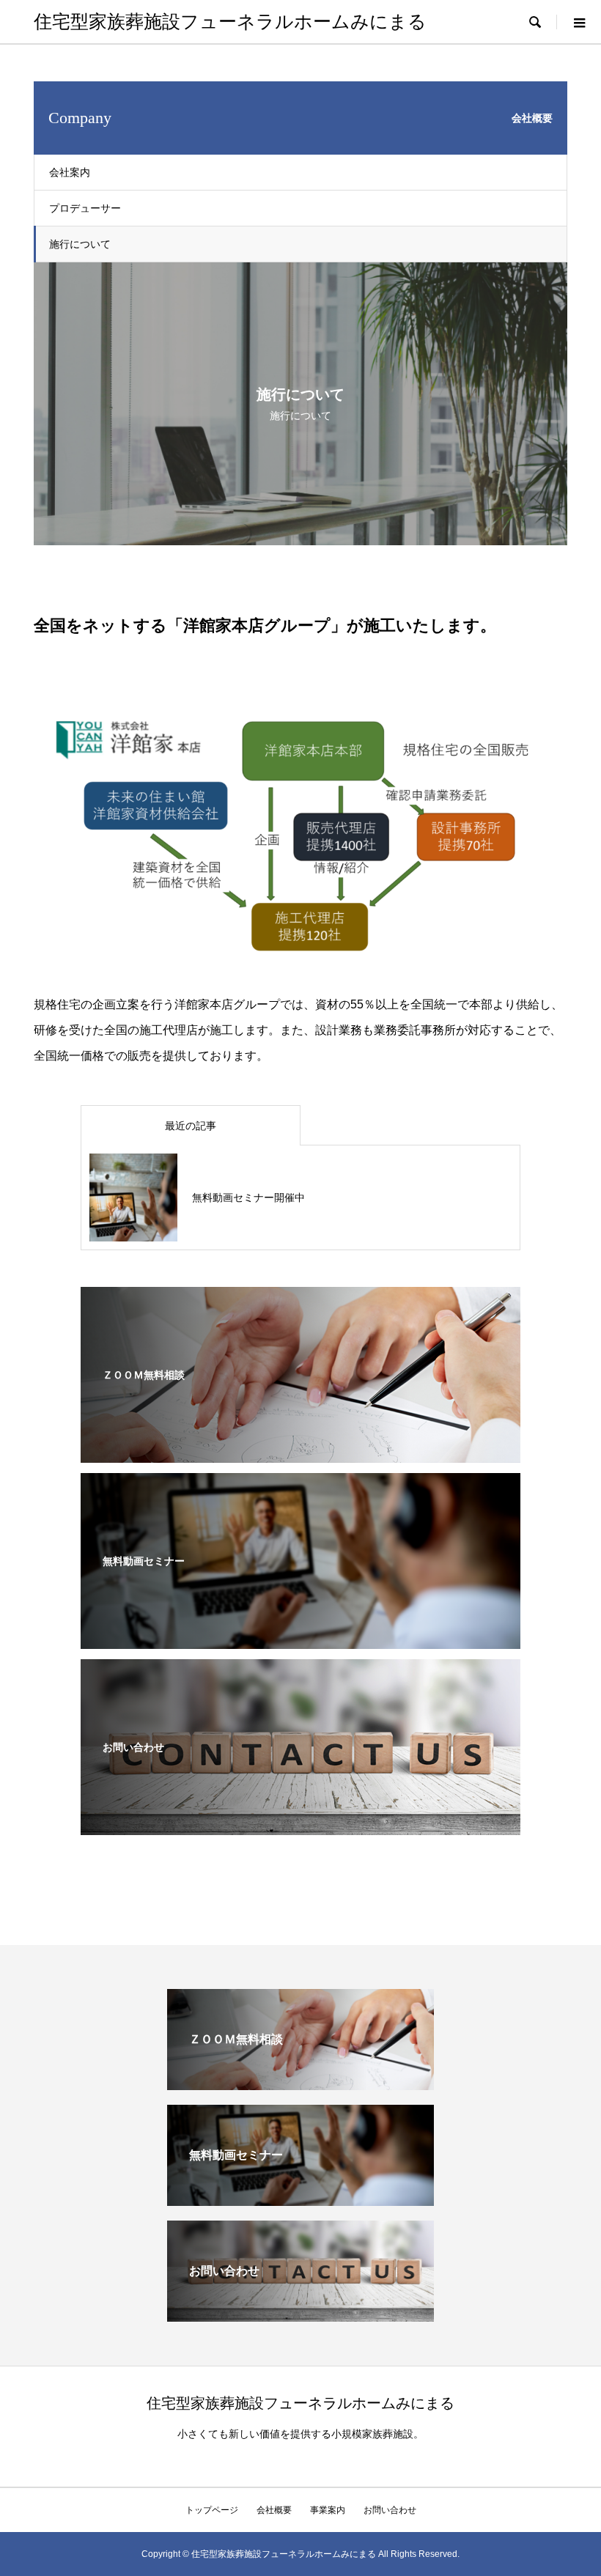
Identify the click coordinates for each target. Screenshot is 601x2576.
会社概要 (274, 2510)
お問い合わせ (390, 2510)
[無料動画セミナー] (300, 1639)
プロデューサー (85, 208)
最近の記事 (191, 1126)
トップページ (212, 2510)
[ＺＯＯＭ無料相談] (300, 1453)
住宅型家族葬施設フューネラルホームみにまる (230, 22)
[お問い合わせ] (300, 1825)
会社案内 (70, 172)
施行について (80, 244)
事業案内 (328, 2510)
